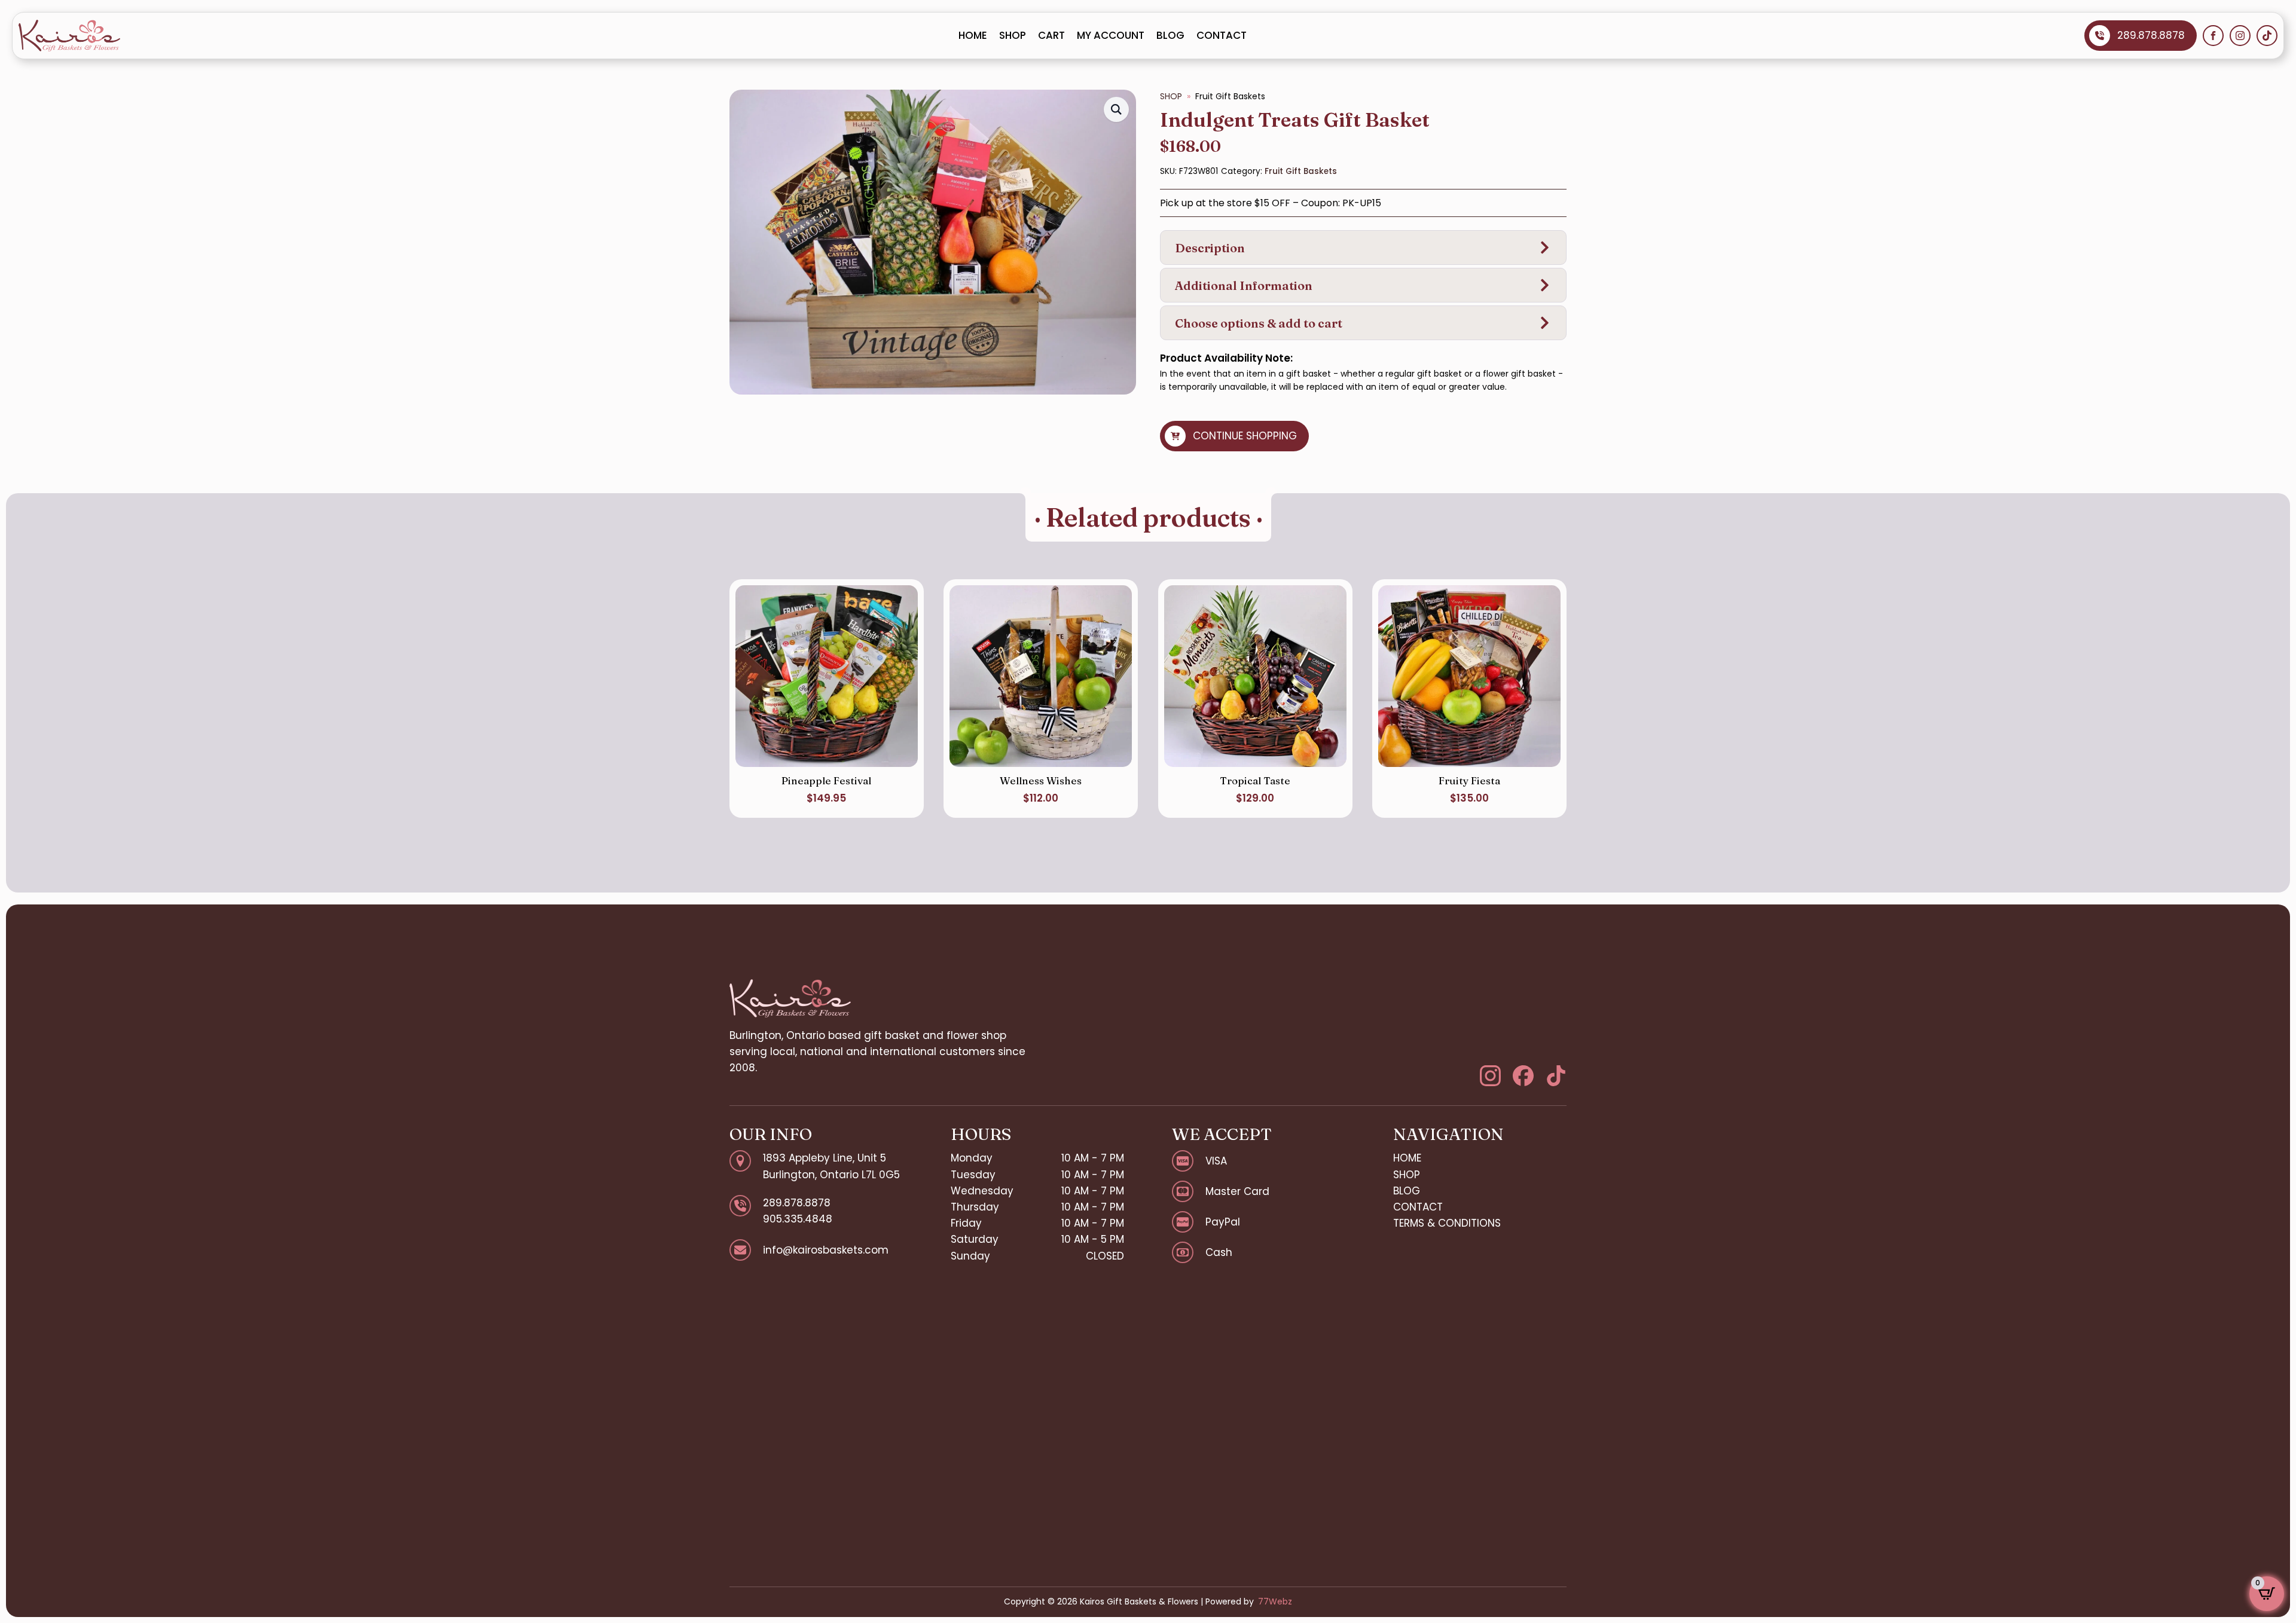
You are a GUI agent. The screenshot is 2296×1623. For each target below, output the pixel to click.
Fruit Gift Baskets (1301, 171)
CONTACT (1222, 35)
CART (1051, 35)
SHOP (1013, 35)
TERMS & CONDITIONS (1447, 1223)
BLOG (1170, 35)
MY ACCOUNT (1111, 35)
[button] (1116, 109)
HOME (973, 35)
